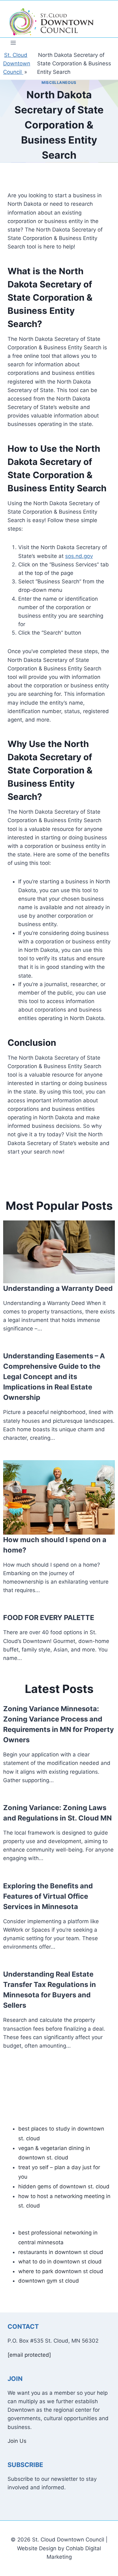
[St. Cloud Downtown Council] (52, 22)
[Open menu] (13, 43)
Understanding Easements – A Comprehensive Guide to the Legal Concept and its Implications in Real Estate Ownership (54, 1377)
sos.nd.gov (79, 556)
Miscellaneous (59, 82)
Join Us (17, 2441)
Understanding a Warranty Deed (58, 1288)
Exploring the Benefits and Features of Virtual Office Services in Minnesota (48, 1896)
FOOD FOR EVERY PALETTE (49, 1618)
